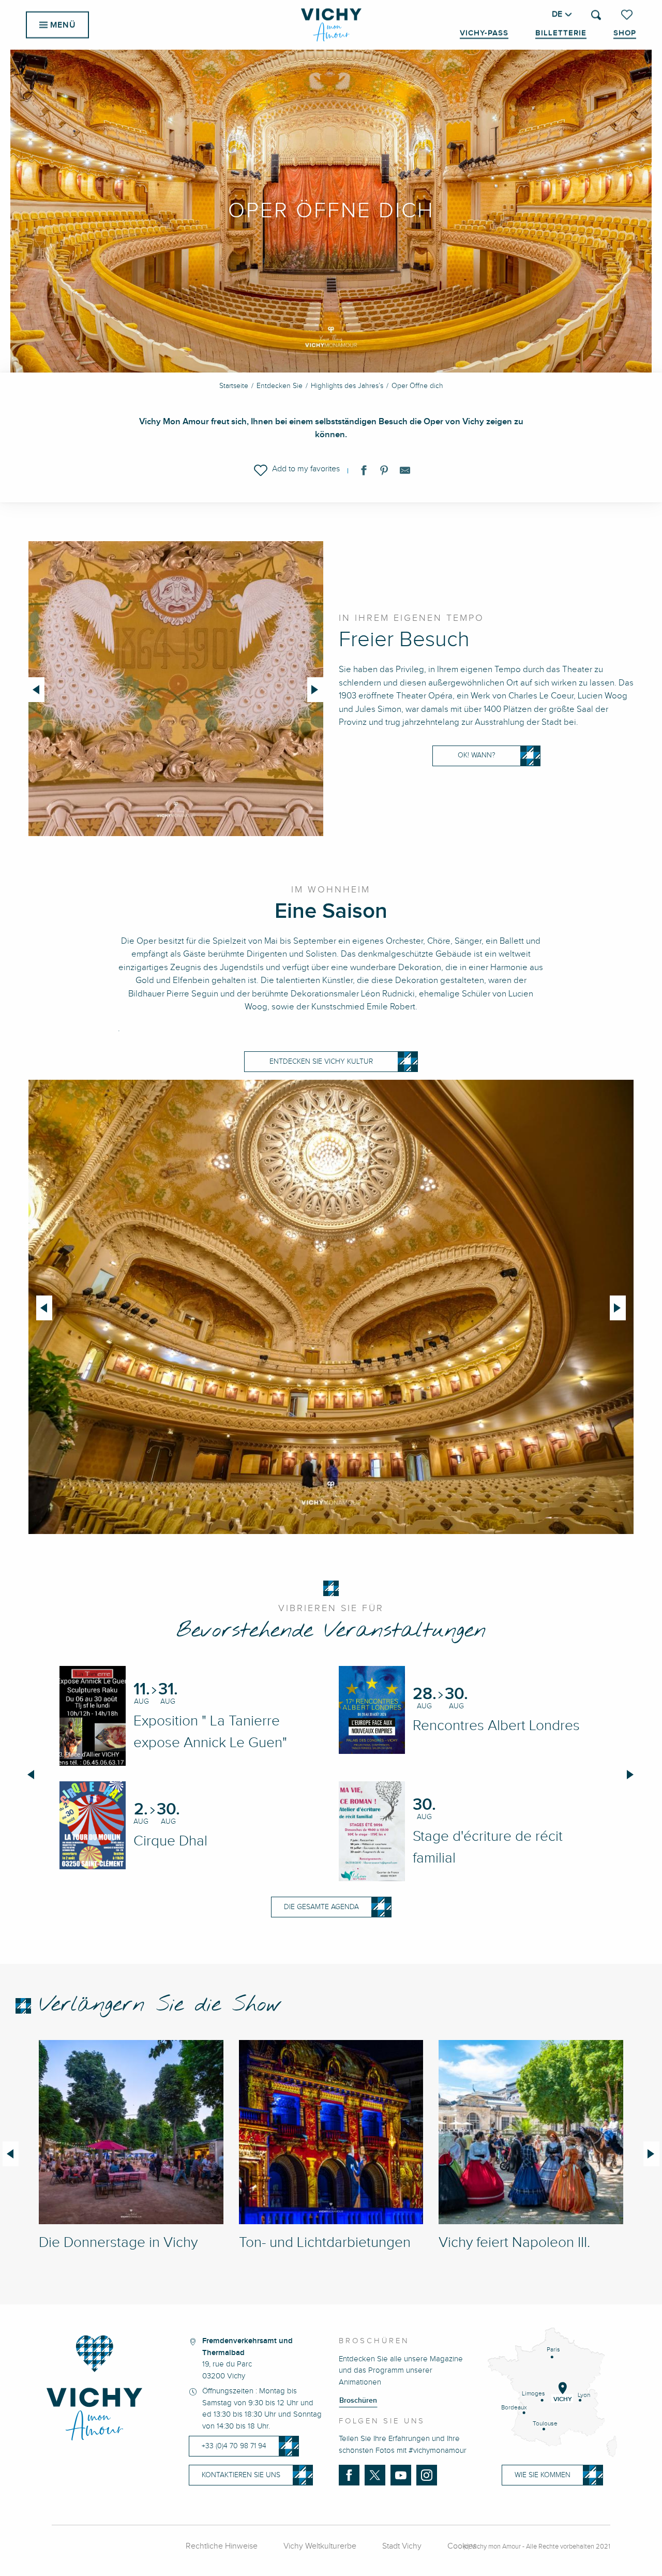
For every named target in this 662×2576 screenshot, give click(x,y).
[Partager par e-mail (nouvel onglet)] (405, 472)
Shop (625, 33)
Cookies (462, 2546)
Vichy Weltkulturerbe (320, 2546)
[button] (596, 15)
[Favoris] (628, 14)
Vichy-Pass (484, 33)
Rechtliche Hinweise (222, 2546)
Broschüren (358, 2401)
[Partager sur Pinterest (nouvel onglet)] (384, 472)
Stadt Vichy (402, 2546)
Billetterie (561, 33)
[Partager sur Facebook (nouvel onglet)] (364, 472)
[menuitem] (331, 25)
